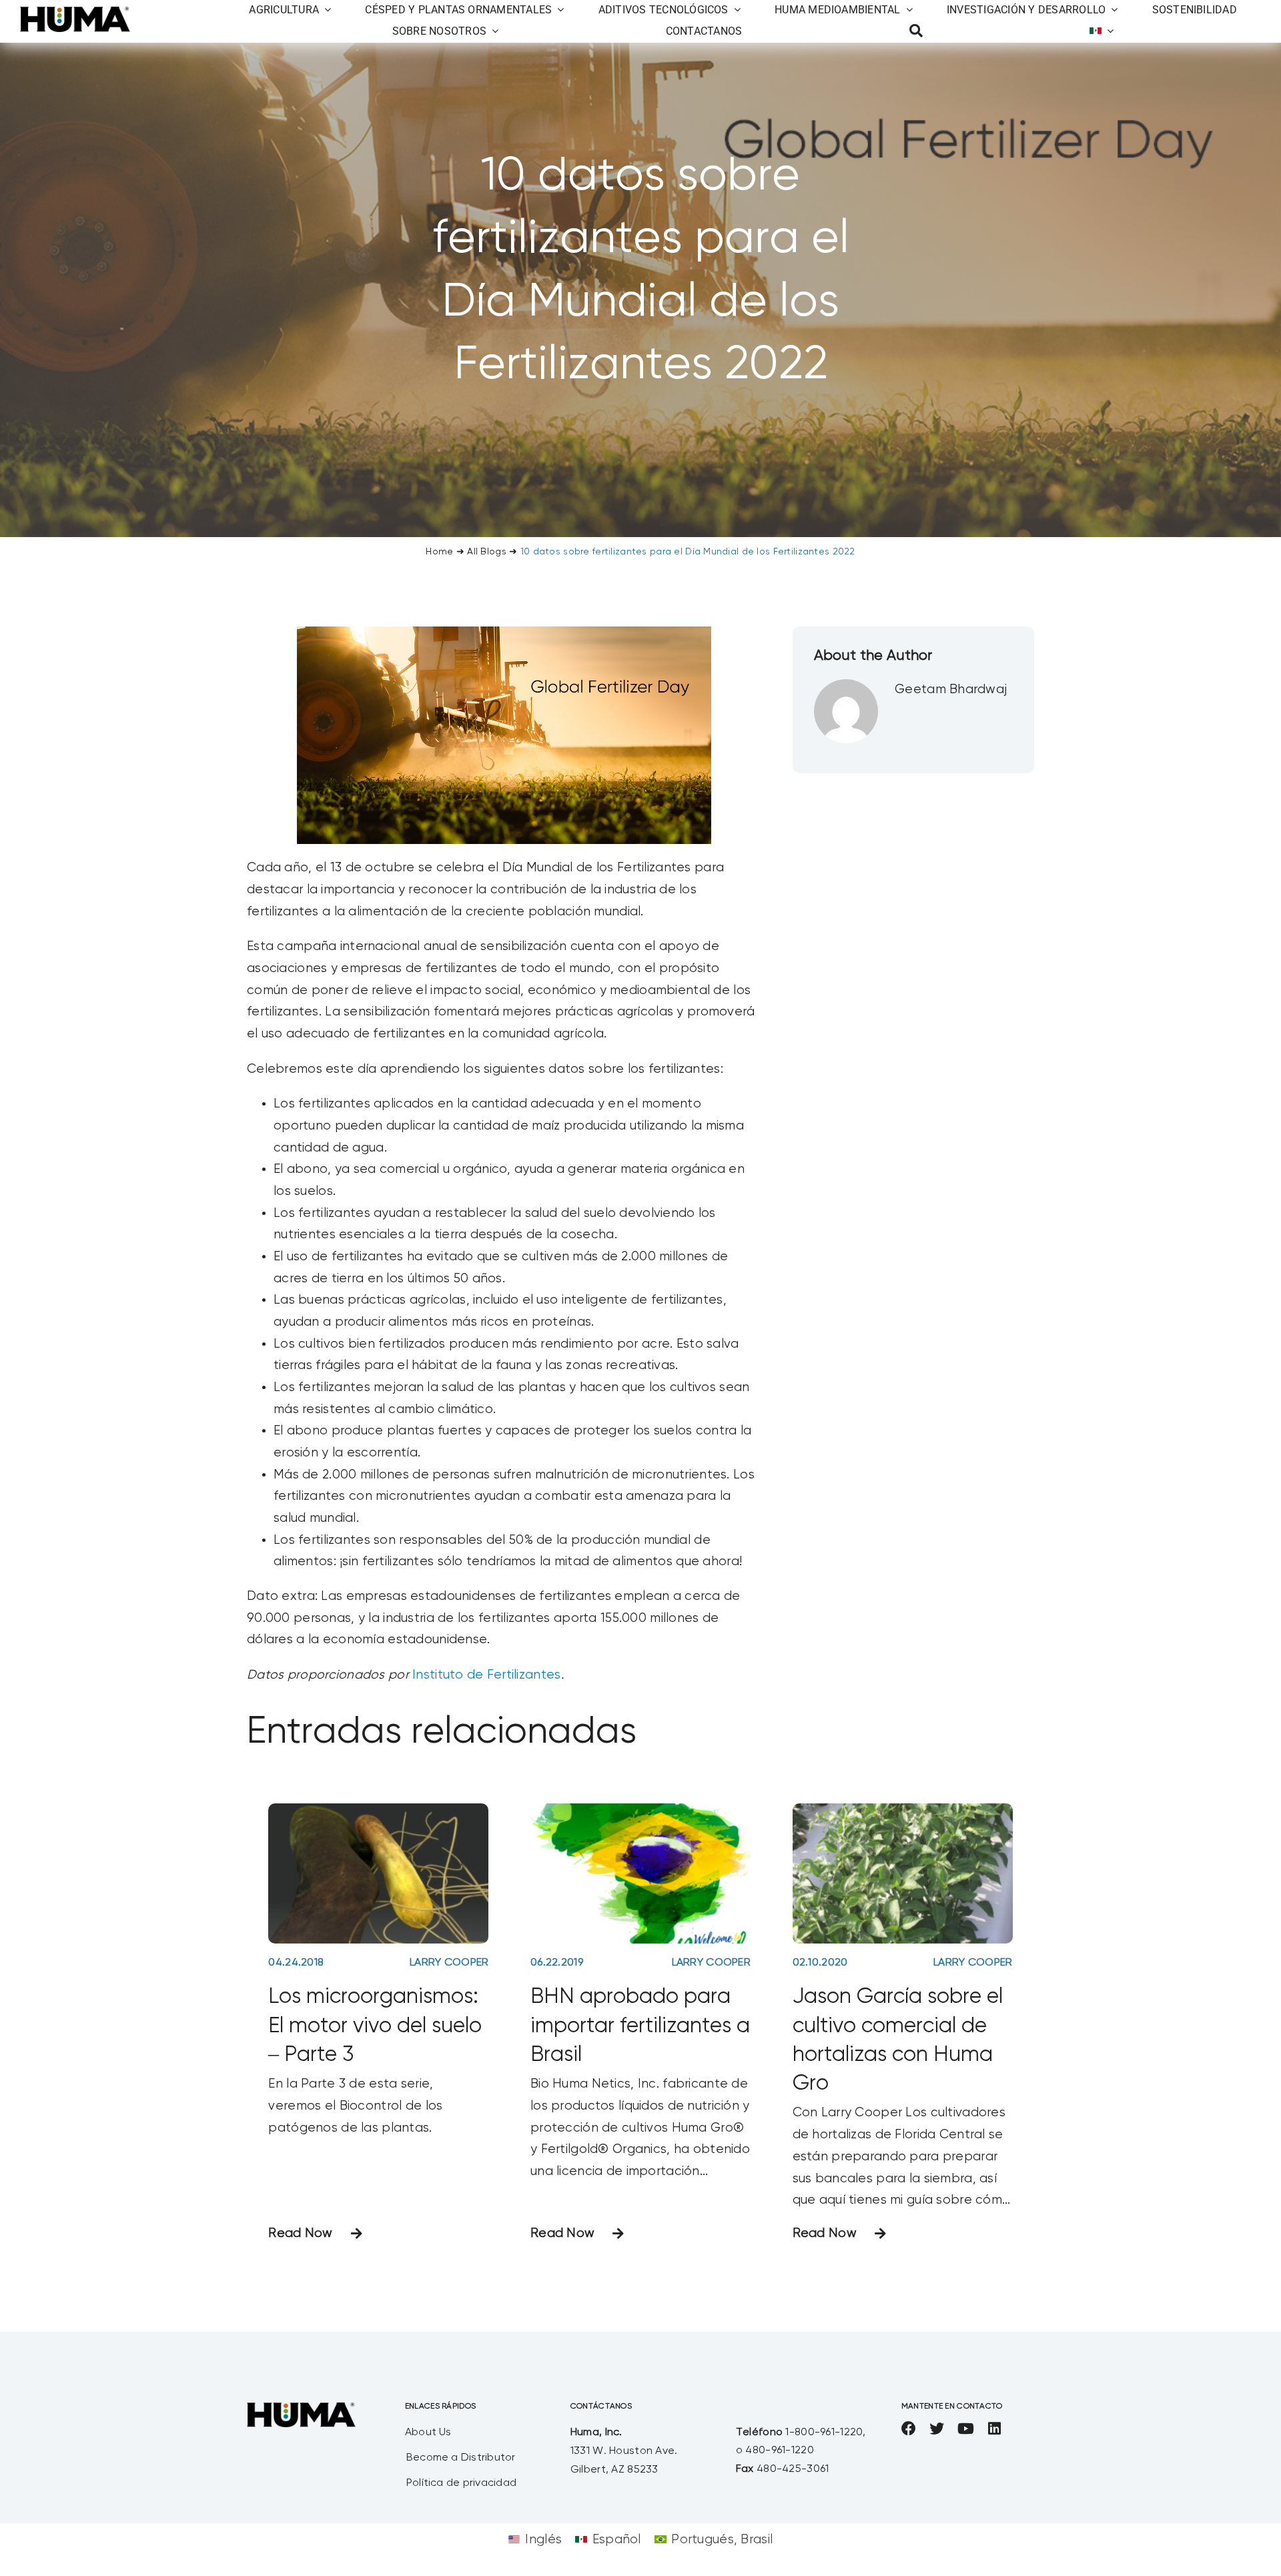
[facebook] (909, 2429)
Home (439, 552)
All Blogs (487, 552)
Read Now (300, 2233)
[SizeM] (75, 13)
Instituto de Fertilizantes (486, 1675)
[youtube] (966, 2429)
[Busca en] (916, 31)
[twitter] (937, 2429)
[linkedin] (994, 2429)
